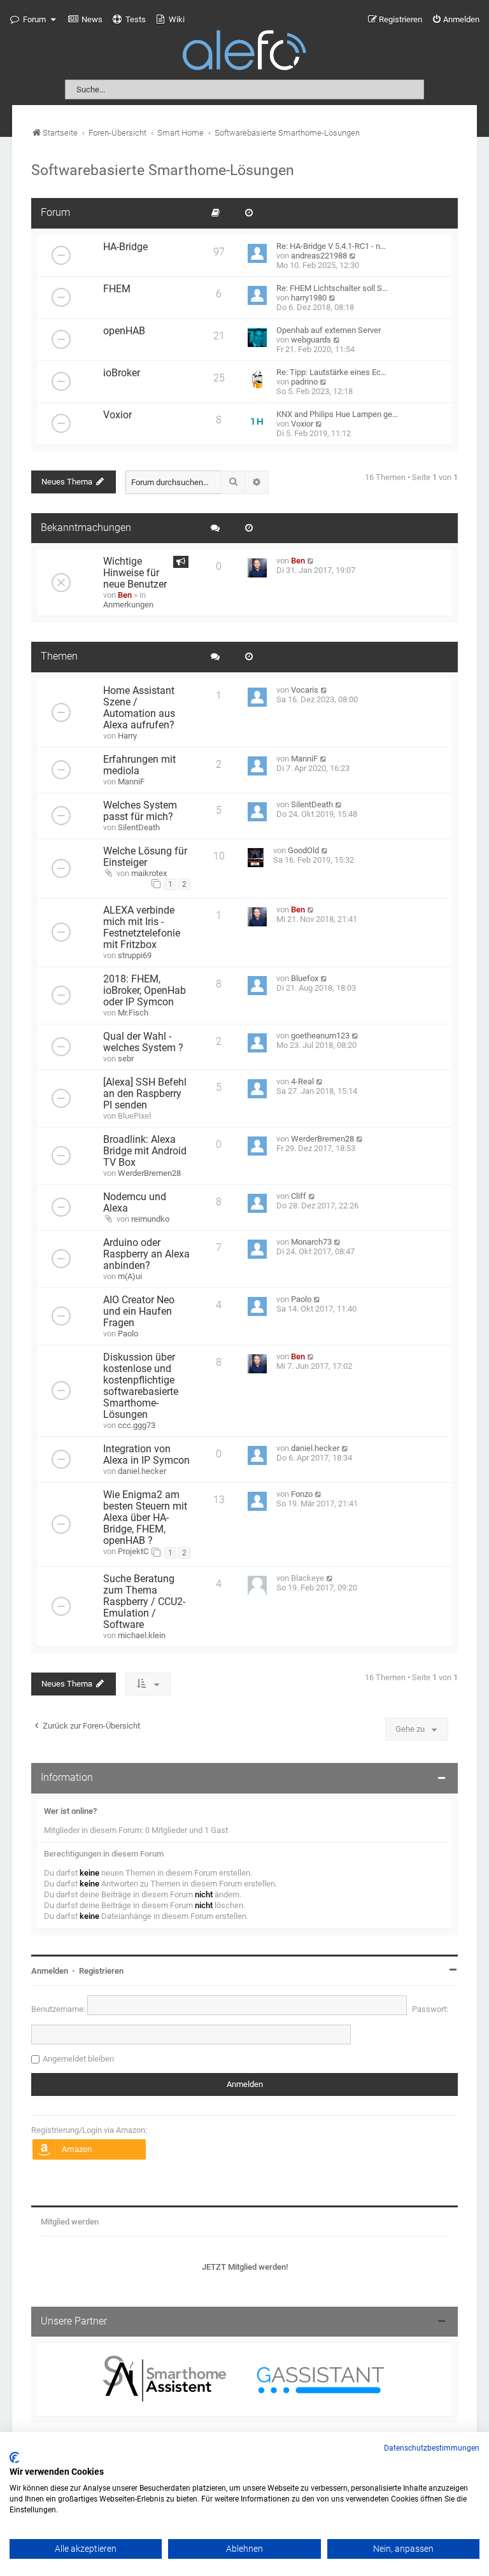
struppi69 (135, 955)
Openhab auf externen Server (329, 330)
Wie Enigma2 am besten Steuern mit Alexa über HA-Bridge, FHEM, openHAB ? (145, 1518)
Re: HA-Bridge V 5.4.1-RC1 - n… (331, 246)
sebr (126, 1058)
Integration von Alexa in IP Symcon (146, 1455)
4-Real (302, 1081)
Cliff (299, 1196)
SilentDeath (139, 827)
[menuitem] (85, 20)
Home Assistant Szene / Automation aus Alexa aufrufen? (139, 708)
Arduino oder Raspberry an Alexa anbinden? (146, 1254)
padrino (304, 382)
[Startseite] (244, 53)
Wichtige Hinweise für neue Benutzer (135, 573)
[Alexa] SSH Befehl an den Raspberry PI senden (145, 1094)
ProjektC (133, 1551)
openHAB (124, 331)
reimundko (150, 1219)
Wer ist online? (70, 1811)
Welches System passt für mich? (140, 811)
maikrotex (149, 873)
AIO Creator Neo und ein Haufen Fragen (139, 1312)
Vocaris (305, 690)
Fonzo (302, 1494)
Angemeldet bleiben (78, 2059)
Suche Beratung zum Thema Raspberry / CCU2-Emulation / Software (144, 1602)
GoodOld (303, 850)
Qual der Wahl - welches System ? (143, 1042)
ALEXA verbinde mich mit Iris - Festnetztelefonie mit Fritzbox (142, 928)
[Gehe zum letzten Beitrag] (311, 561)
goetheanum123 (320, 1036)
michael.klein (142, 1635)
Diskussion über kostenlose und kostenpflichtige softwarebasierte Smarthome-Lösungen (141, 1386)
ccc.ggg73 (137, 1425)
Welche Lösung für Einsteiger (145, 857)
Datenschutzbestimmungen (432, 2448)
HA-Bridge (125, 247)
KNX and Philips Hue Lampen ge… (337, 414)
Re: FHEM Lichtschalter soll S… (332, 288)
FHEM (117, 289)
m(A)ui (130, 1276)
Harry (127, 736)
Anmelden (50, 1971)
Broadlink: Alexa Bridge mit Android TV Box (145, 1151)
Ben (125, 595)
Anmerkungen (128, 605)
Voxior (117, 415)
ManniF (131, 782)
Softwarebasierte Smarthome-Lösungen (163, 170)
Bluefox (305, 978)
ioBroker (122, 373)
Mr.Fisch (133, 1013)
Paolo (128, 1334)
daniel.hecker (142, 1471)
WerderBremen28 (149, 1173)
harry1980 (309, 298)
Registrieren (101, 1971)
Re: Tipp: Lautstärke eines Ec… (331, 372)
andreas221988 (319, 256)
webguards (311, 340)
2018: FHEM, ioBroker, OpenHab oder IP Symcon (145, 991)
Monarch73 (311, 1242)
